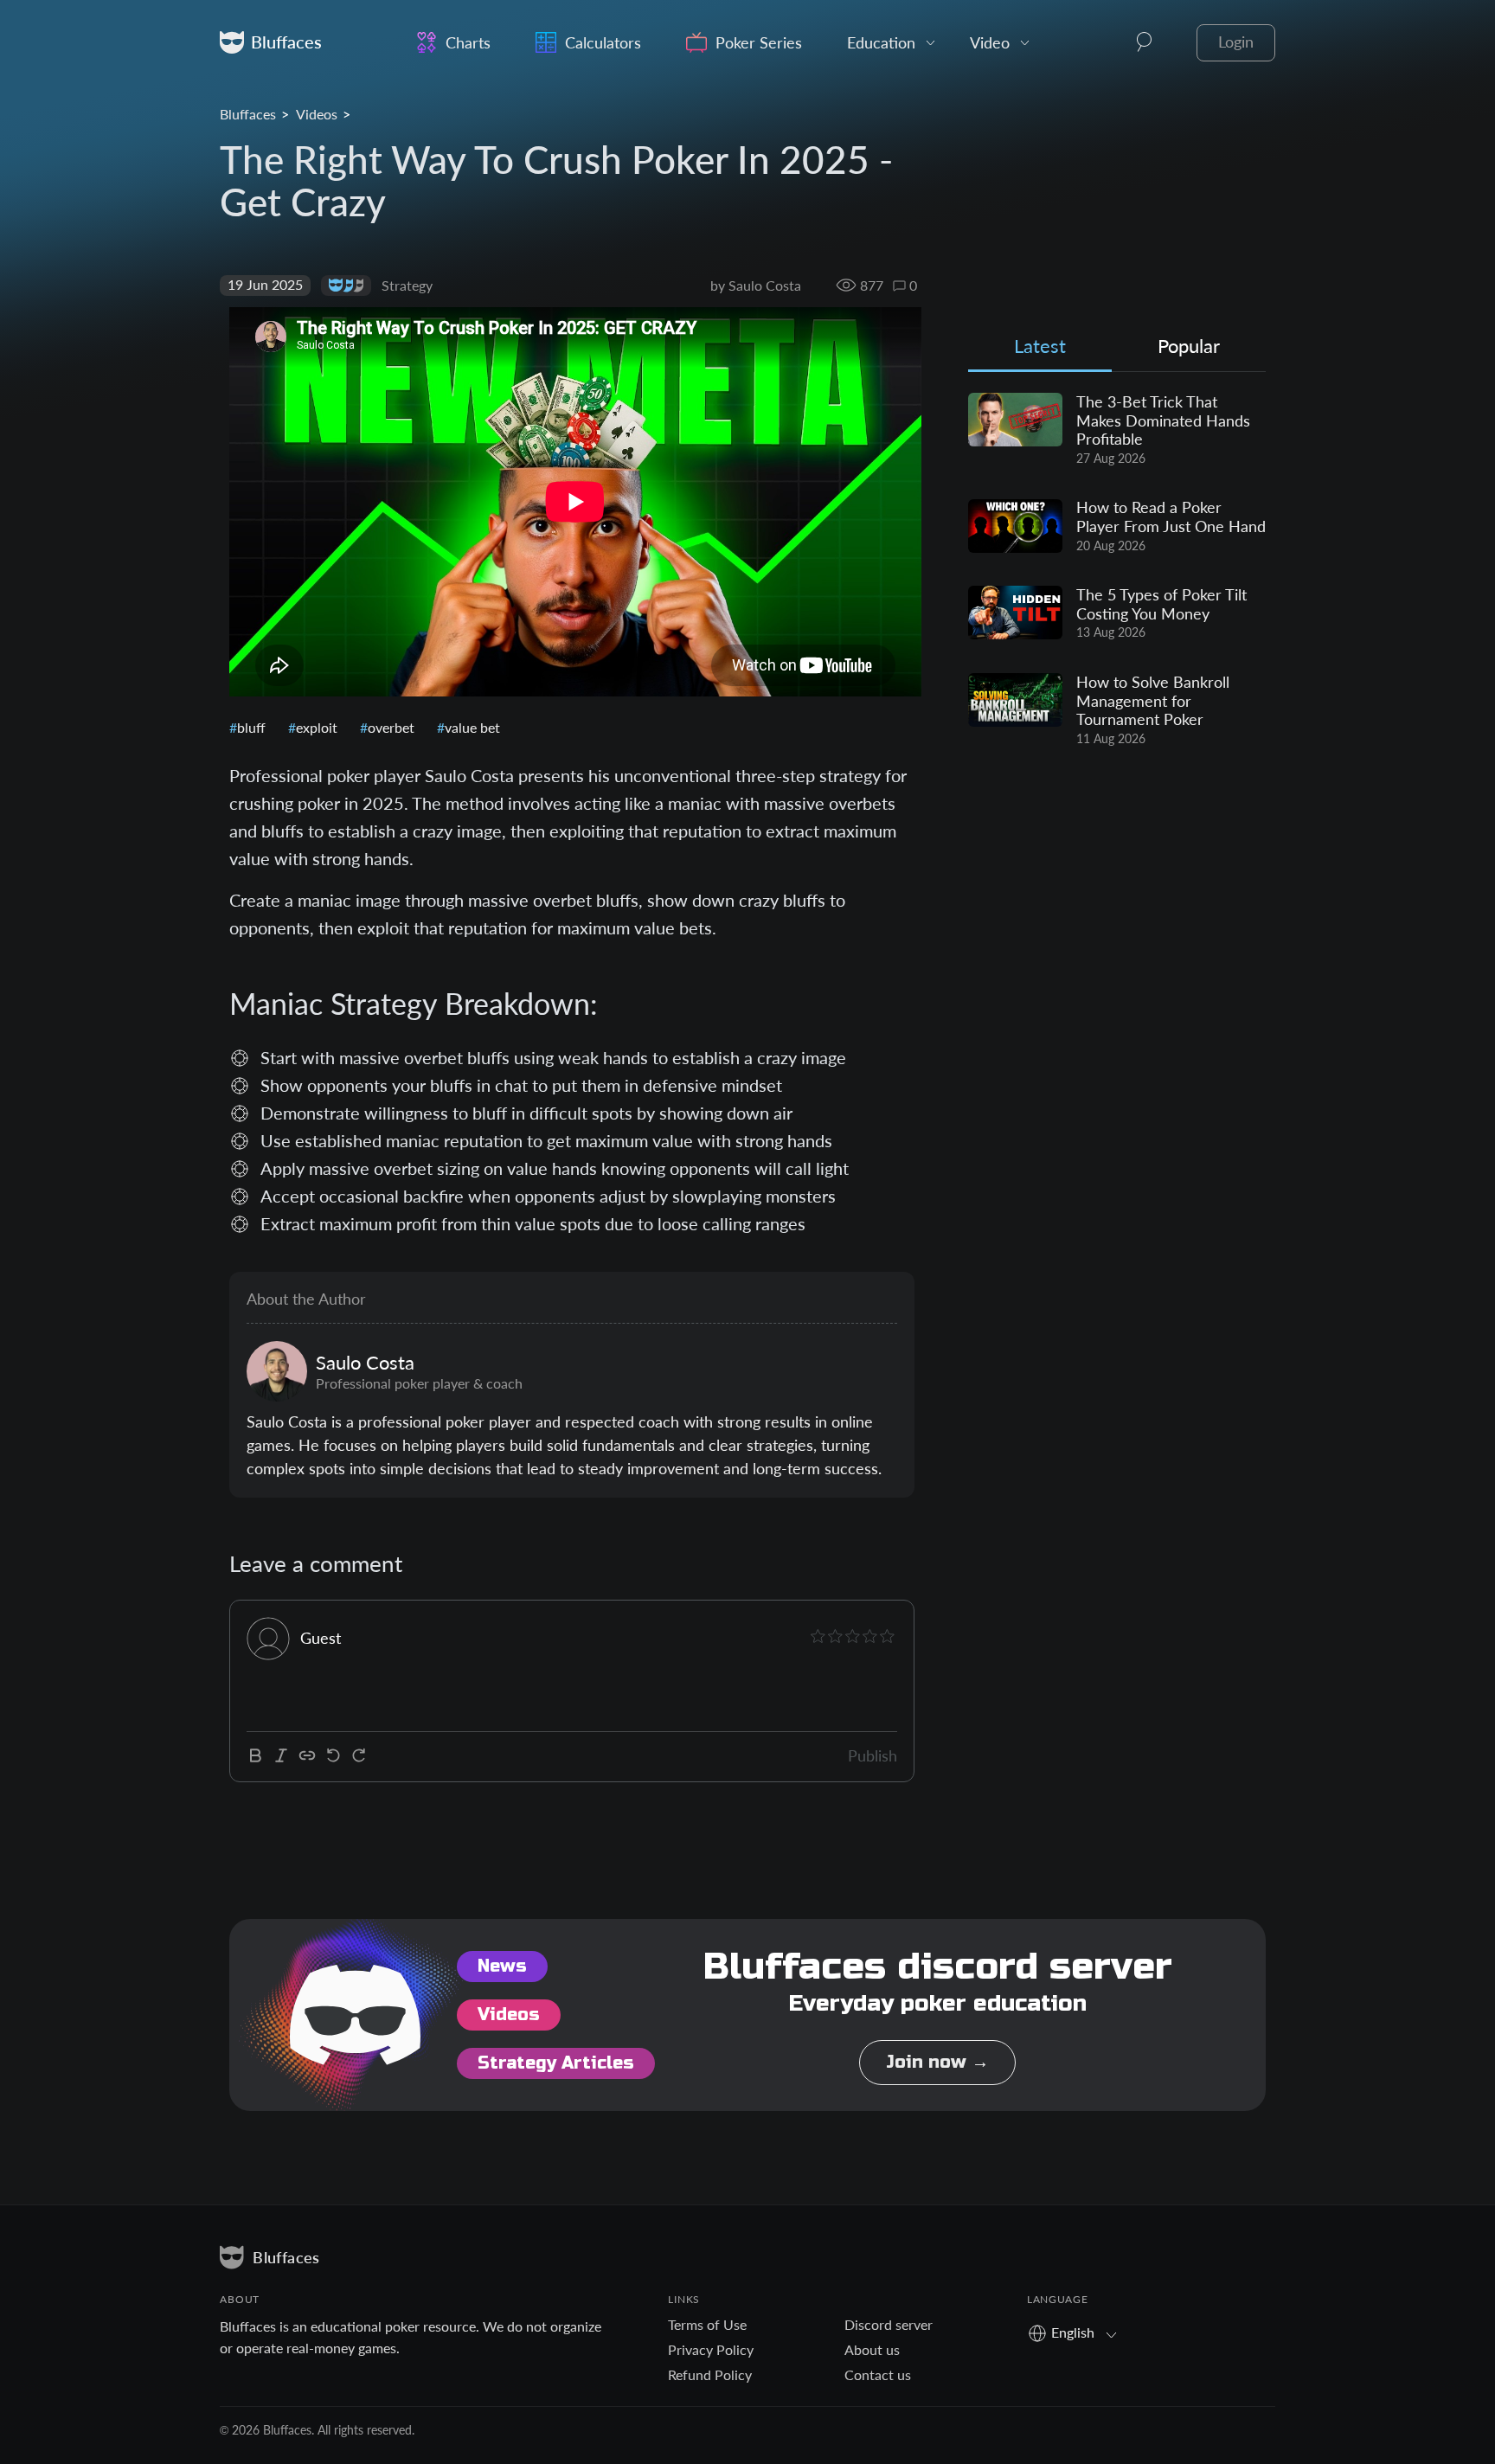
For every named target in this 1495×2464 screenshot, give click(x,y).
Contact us (878, 2374)
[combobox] (1078, 2332)
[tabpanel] (1117, 570)
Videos (317, 114)
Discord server (889, 2324)
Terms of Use (707, 2324)
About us (872, 2349)
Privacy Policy (711, 2349)
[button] (1145, 42)
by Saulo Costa (756, 285)
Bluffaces (248, 114)
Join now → (937, 2062)
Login (1236, 42)
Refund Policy (710, 2374)
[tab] (1040, 350)
